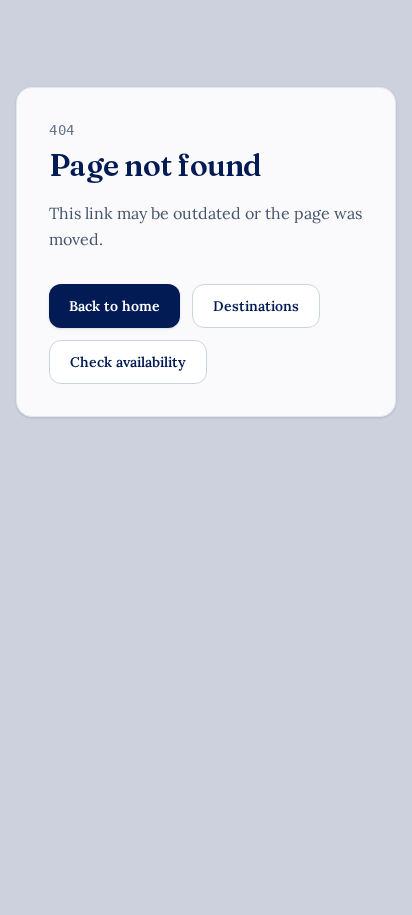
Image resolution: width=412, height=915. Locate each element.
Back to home (114, 306)
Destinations (256, 306)
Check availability (128, 362)
